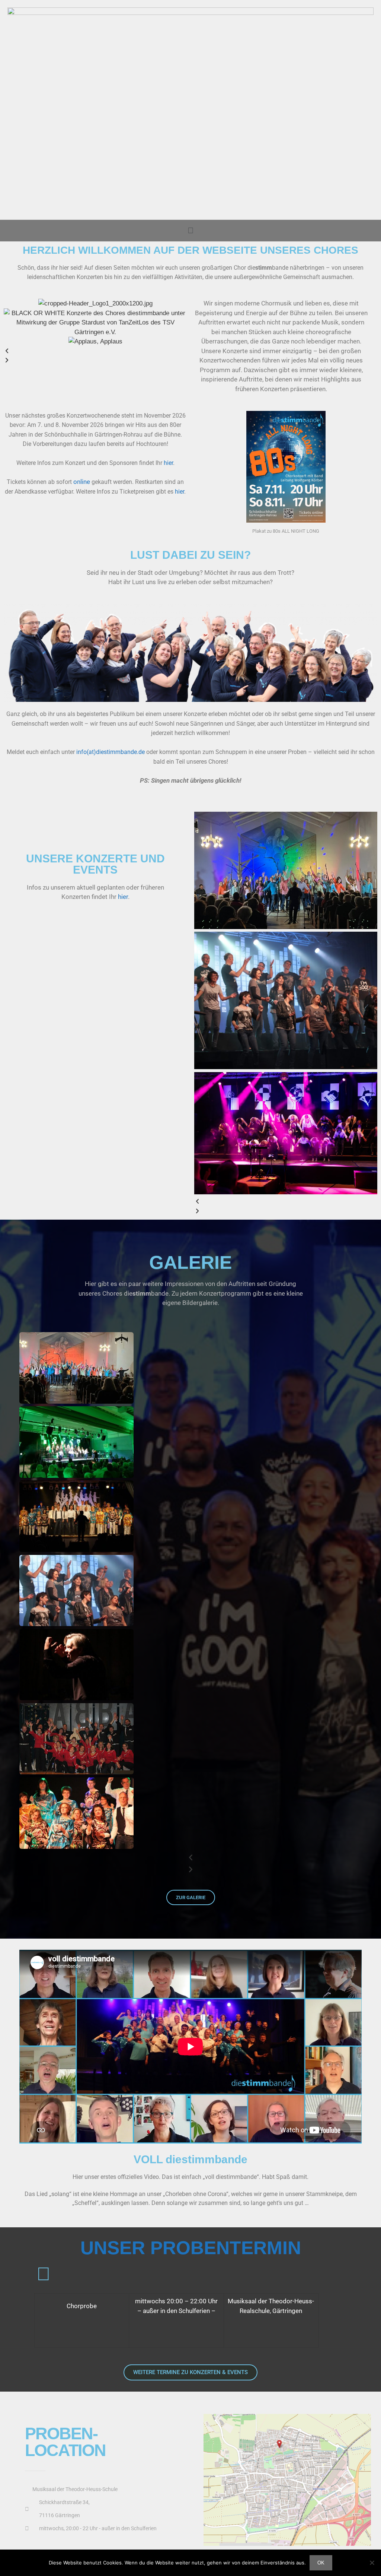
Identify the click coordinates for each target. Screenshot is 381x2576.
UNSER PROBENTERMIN (191, 2248)
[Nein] (372, 2563)
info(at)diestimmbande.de (111, 752)
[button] (190, 230)
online (82, 482)
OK (321, 2563)
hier (168, 463)
